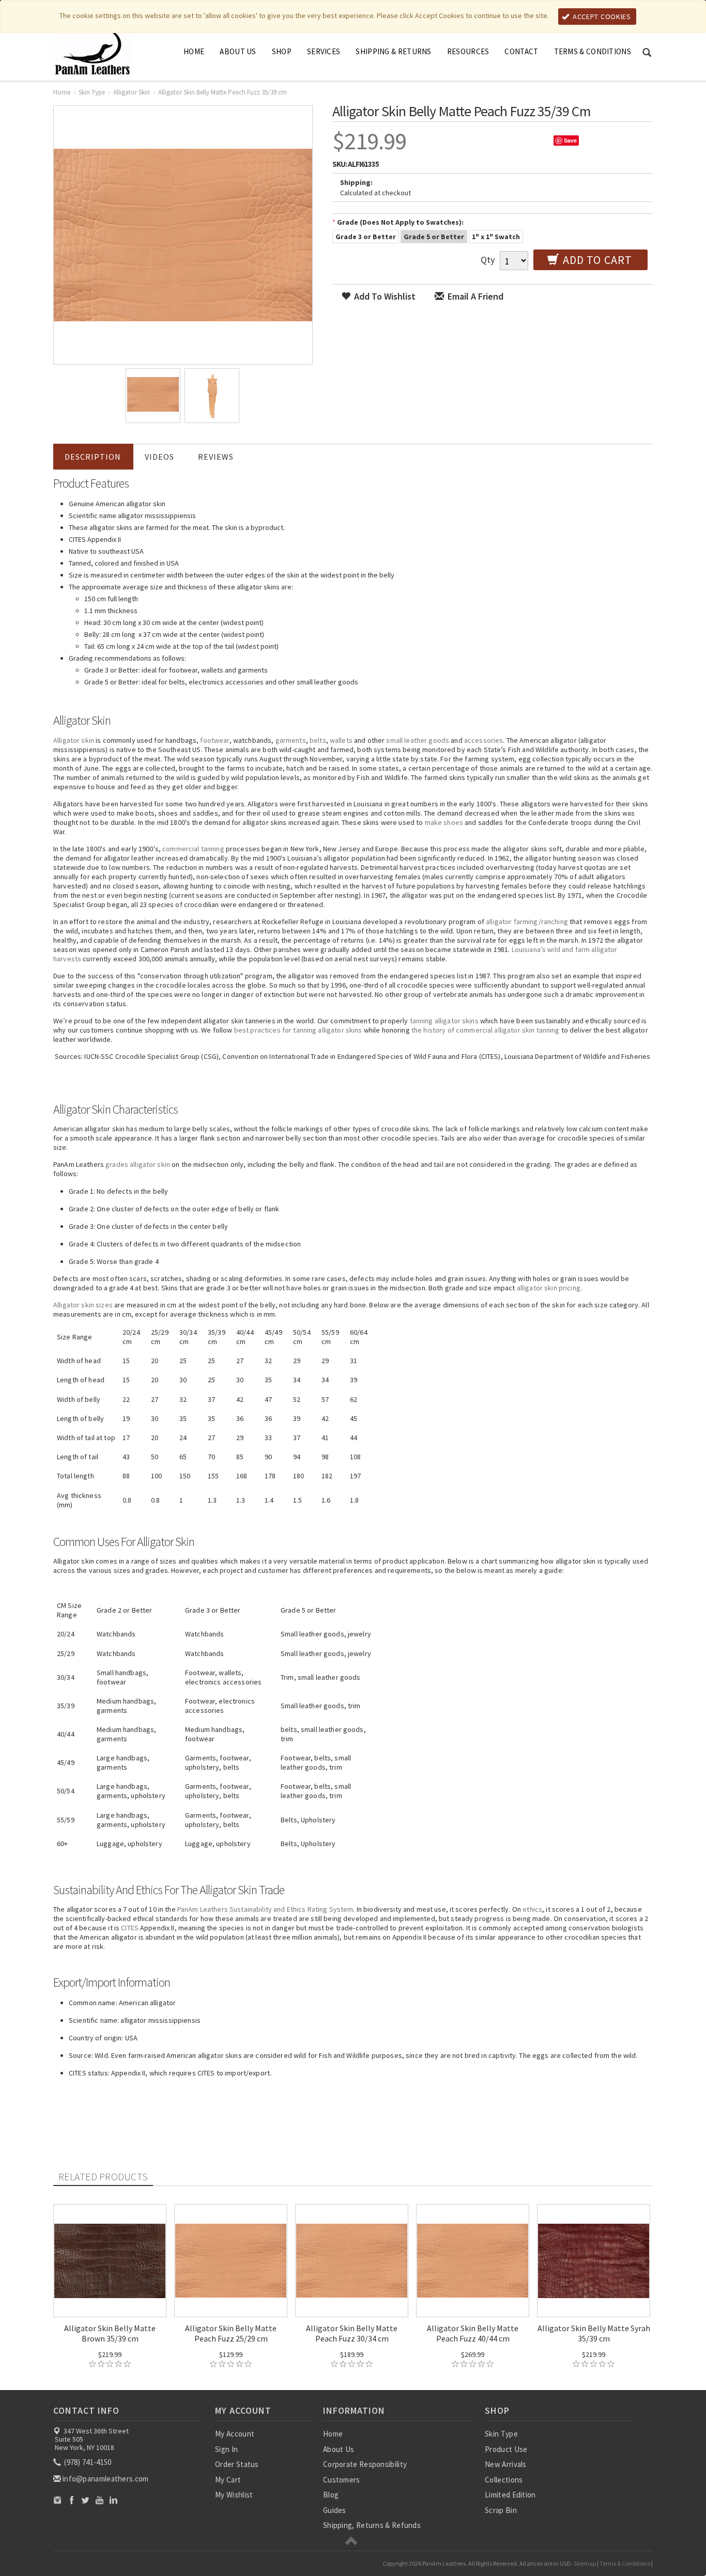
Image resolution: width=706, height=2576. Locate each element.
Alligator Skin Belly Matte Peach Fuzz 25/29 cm (231, 2333)
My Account (235, 2434)
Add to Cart (596, 260)
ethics (532, 1909)
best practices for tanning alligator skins (298, 1030)
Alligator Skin (132, 92)
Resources (468, 51)
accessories (484, 740)
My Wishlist (234, 2495)
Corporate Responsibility (365, 2464)
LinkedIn (113, 2500)
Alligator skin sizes (83, 1305)
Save (570, 140)
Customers (342, 2480)
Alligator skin (74, 740)
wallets (341, 740)
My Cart (228, 2480)
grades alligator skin (138, 1164)
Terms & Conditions (593, 51)
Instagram (58, 2500)
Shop (282, 51)
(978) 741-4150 (87, 2462)
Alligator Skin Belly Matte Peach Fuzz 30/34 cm (352, 2333)
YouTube (99, 2500)
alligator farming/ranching (527, 922)
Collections (504, 2480)
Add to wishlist (384, 296)
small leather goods (418, 740)
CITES (130, 1928)
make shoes (444, 822)
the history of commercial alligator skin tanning (486, 1030)
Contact (521, 51)
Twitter (86, 2500)
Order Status (237, 2464)
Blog (331, 2495)
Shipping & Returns (393, 51)
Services (324, 51)
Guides (335, 2510)
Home (194, 51)
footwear (214, 740)
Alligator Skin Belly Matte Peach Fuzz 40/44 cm (473, 2333)
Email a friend (474, 296)
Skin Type (92, 92)
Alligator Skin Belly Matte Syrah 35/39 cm (594, 2333)
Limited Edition (510, 2495)
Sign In (226, 2449)
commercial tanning (193, 849)
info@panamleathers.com (106, 2479)
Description (93, 457)
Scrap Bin (501, 2510)
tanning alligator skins (444, 1021)
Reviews (216, 457)
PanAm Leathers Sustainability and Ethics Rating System (265, 1909)
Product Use (506, 2449)
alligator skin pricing (549, 1288)
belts (318, 740)
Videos (159, 457)
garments (291, 740)
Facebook (72, 2500)
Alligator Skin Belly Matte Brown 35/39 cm (110, 2333)
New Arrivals (506, 2464)
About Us (238, 51)
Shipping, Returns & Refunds (372, 2525)
